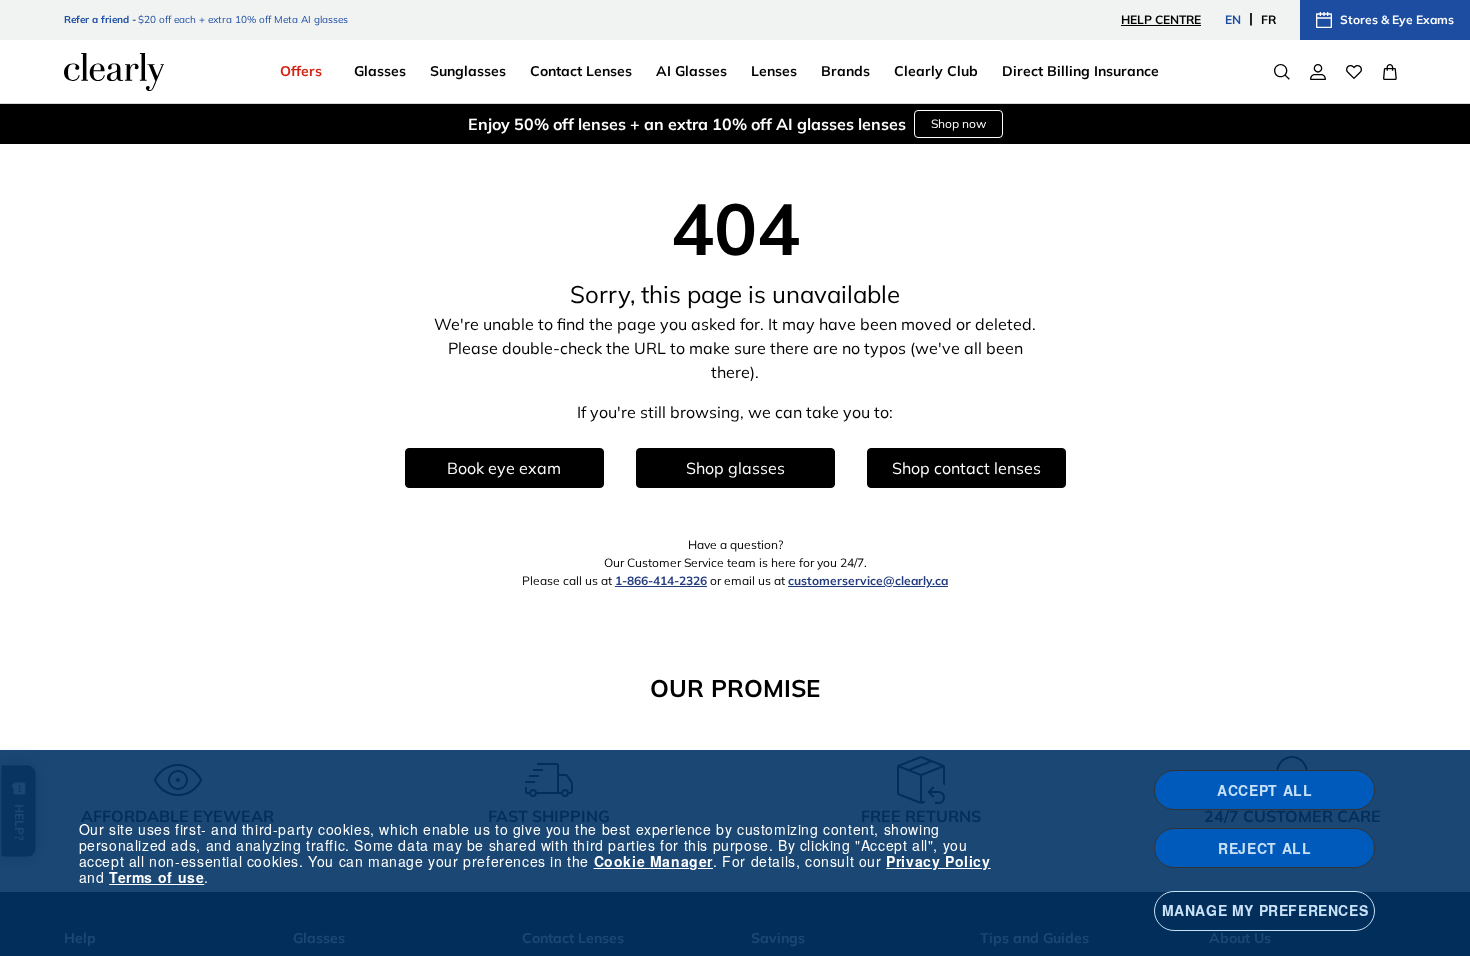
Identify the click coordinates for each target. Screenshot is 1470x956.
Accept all (1264, 790)
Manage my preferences (1265, 910)
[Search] (1282, 72)
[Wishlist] (1354, 72)
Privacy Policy (938, 861)
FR (1268, 19)
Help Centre (1161, 19)
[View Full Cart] (1390, 72)
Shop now (958, 123)
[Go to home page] (114, 72)
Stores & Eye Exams (1397, 19)
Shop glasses (735, 468)
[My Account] (1318, 72)
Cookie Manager (653, 861)
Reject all (1264, 848)
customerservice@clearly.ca (868, 580)
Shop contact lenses (966, 468)
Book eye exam (504, 468)
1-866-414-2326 (661, 580)
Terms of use (156, 877)
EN (1233, 19)
